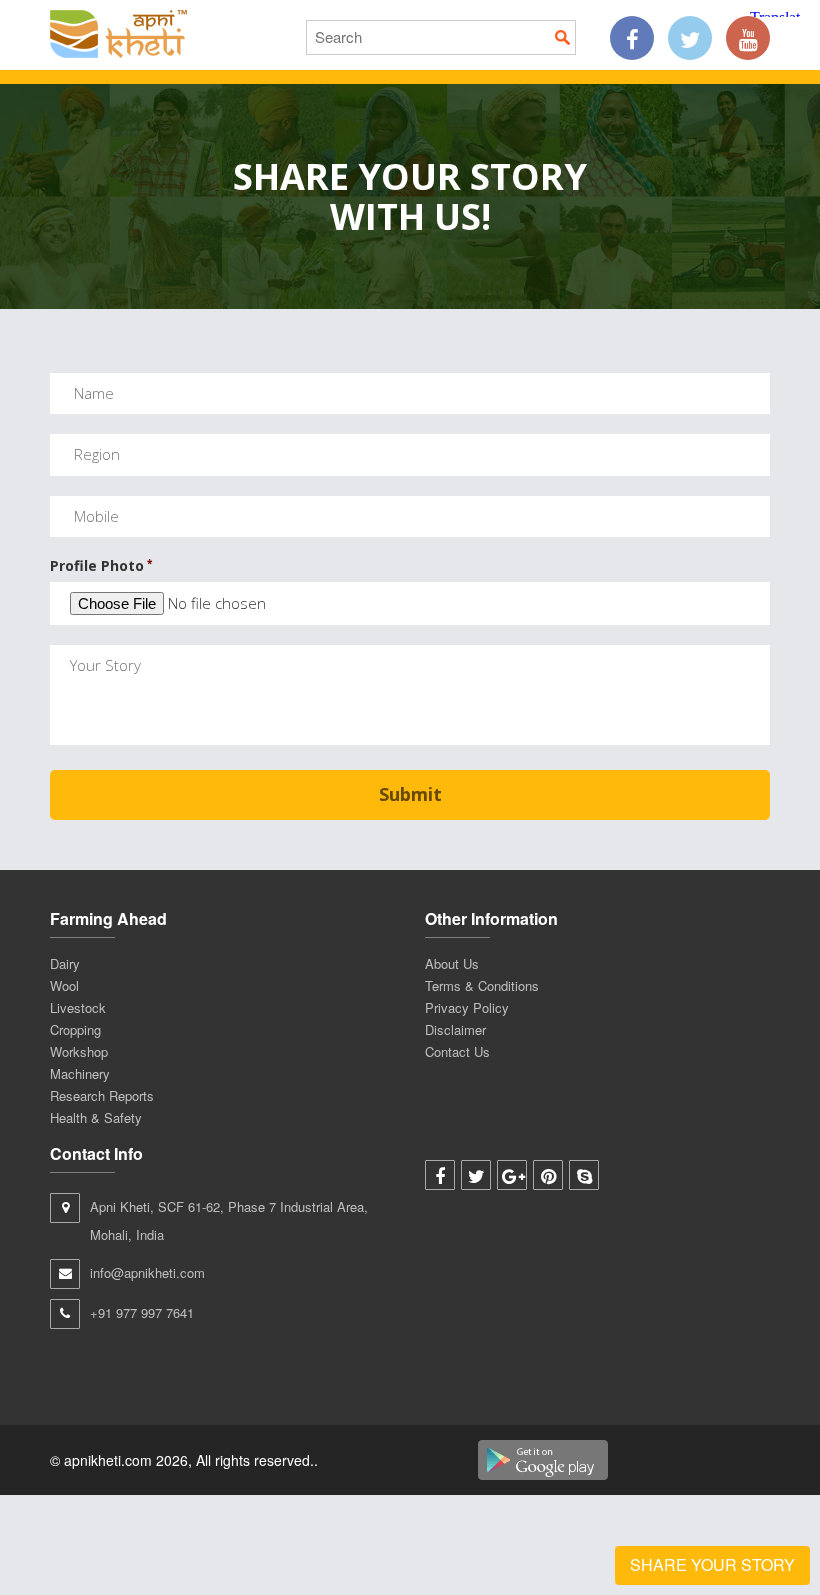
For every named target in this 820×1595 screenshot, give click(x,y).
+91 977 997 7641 (142, 1312)
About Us (452, 963)
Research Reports (102, 1095)
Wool (64, 985)
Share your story (712, 1564)
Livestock (78, 1007)
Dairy (65, 963)
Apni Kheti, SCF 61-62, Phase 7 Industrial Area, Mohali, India (229, 1220)
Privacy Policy (467, 1007)
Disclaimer (455, 1029)
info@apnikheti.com (147, 1272)
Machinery (80, 1073)
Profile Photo (101, 566)
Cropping (75, 1029)
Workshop (79, 1051)
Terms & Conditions (482, 985)
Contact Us (457, 1051)
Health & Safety (96, 1117)
